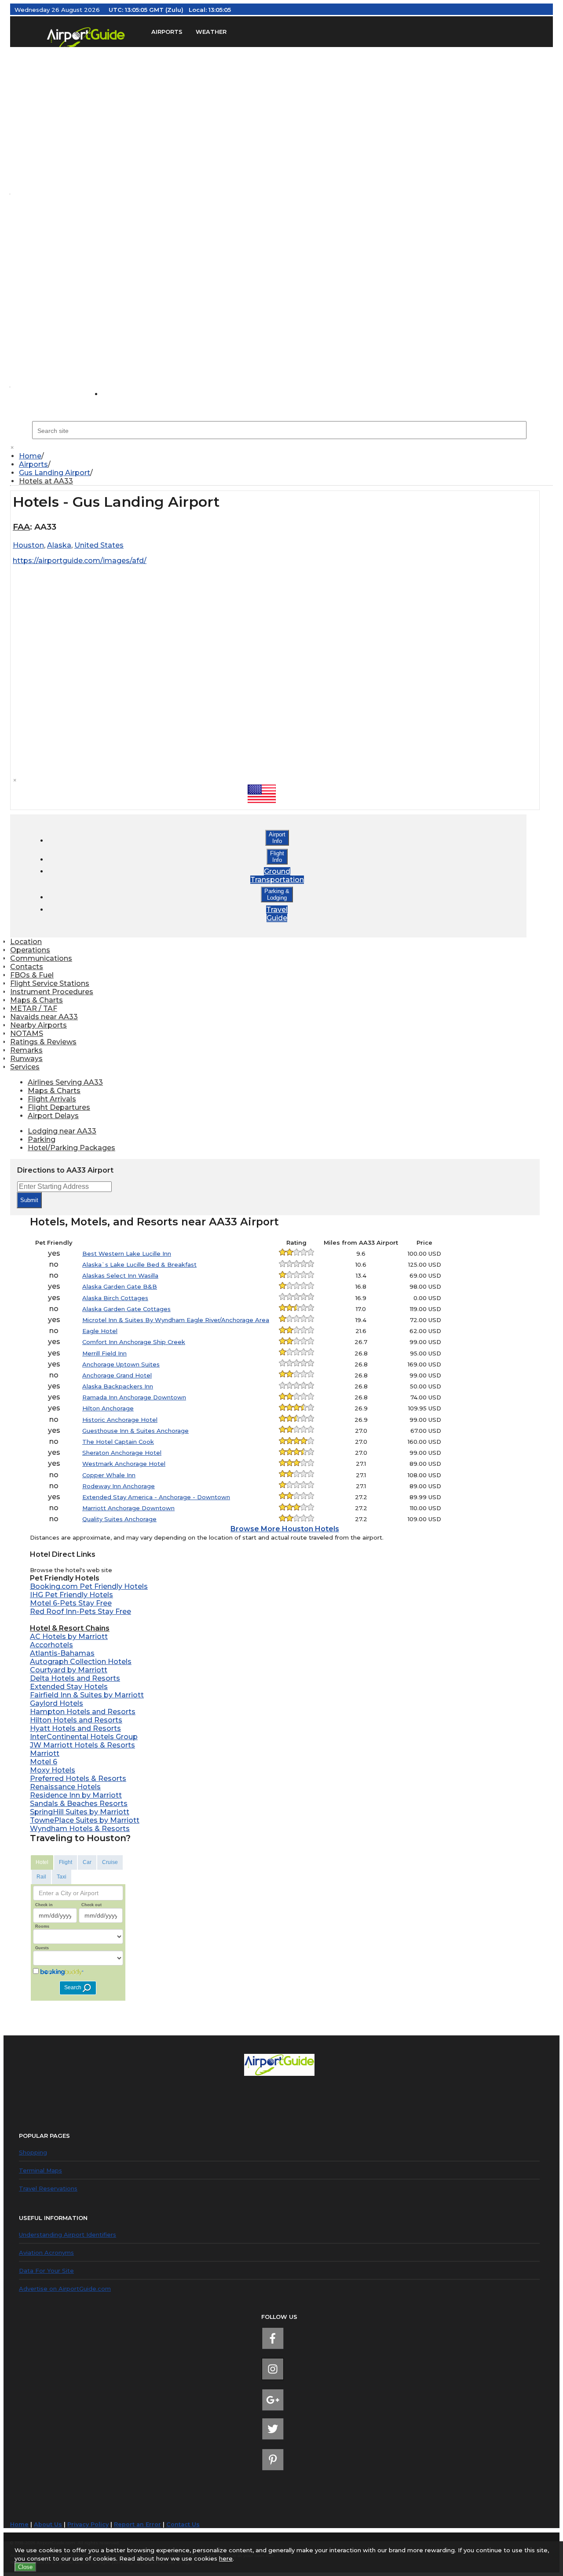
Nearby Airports (38, 1025)
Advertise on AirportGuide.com (65, 2289)
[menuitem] (286, 456)
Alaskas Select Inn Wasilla (120, 1275)
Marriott (45, 1753)
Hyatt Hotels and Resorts (75, 1728)
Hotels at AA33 (46, 481)
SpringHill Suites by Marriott (80, 1812)
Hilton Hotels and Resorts (76, 1720)
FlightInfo (277, 857)
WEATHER (211, 32)
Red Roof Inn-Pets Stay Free (80, 1611)
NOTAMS (27, 1034)
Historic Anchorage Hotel (120, 1420)
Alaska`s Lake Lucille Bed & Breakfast (139, 1264)
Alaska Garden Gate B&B (120, 1286)
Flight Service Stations (50, 983)
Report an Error (137, 2524)
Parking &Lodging (277, 894)
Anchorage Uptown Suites (121, 1364)
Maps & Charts (37, 1000)
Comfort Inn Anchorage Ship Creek (134, 1342)
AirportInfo (277, 838)
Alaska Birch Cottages (115, 1298)
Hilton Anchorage (108, 1408)
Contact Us (183, 2524)
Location (26, 942)
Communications (41, 958)
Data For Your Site (46, 2271)
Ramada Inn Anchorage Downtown (134, 1397)
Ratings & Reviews (43, 1042)
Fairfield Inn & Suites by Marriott (87, 1695)
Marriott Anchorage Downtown (128, 1508)
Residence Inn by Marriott (76, 1795)
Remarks (26, 1050)
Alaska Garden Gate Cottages (126, 1309)
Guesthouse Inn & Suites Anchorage (135, 1431)
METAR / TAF (34, 1008)
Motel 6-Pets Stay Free (71, 1603)
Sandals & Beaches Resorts (79, 1804)
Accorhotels (51, 1645)
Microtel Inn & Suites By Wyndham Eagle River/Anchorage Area (176, 1320)
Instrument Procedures (52, 992)
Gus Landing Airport (55, 473)
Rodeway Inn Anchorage (119, 1486)
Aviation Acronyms (46, 2253)
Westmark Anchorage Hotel (124, 1464)
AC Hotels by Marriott (69, 1637)
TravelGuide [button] (277, 914)
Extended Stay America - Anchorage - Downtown (156, 1497)
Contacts (27, 967)
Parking (42, 1139)
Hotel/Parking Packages (71, 1148)
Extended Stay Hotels (69, 1687)
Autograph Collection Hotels (81, 1662)
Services (25, 1067)
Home (30, 456)
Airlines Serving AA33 (65, 1082)
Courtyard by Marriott (69, 1670)
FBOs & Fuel (32, 975)
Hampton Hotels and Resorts (83, 1712)
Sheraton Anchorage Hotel (122, 1453)
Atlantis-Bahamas (62, 1653)
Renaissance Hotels (65, 1787)
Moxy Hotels (53, 1770)
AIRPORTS (167, 32)
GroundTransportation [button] (277, 876)
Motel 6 (44, 1762)
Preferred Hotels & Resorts (78, 1778)
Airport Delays (53, 1116)
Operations (30, 950)
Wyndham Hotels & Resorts (80, 1829)
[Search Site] (121, 394)
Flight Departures (59, 1107)
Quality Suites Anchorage (119, 1519)
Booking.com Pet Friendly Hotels (89, 1586)
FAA (21, 527)
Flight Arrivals (52, 1099)
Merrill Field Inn (104, 1353)
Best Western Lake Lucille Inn (127, 1253)
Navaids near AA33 (44, 1017)
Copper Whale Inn (109, 1475)
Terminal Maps (40, 2170)
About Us (48, 2524)
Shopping (33, 2152)
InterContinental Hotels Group (84, 1737)
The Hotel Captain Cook (118, 1442)
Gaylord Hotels (57, 1703)
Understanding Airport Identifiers (68, 2234)
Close (25, 2567)
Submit (29, 1200)
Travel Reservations (48, 2188)
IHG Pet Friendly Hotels (71, 1595)
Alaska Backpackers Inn (118, 1386)
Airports (33, 464)
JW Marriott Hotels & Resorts (82, 1745)
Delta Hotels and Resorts (75, 1678)
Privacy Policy (88, 2524)
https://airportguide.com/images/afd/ (80, 561)
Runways (26, 1059)
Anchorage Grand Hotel (117, 1375)
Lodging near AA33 (62, 1131)
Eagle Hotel (100, 1331)
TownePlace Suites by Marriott (85, 1820)
